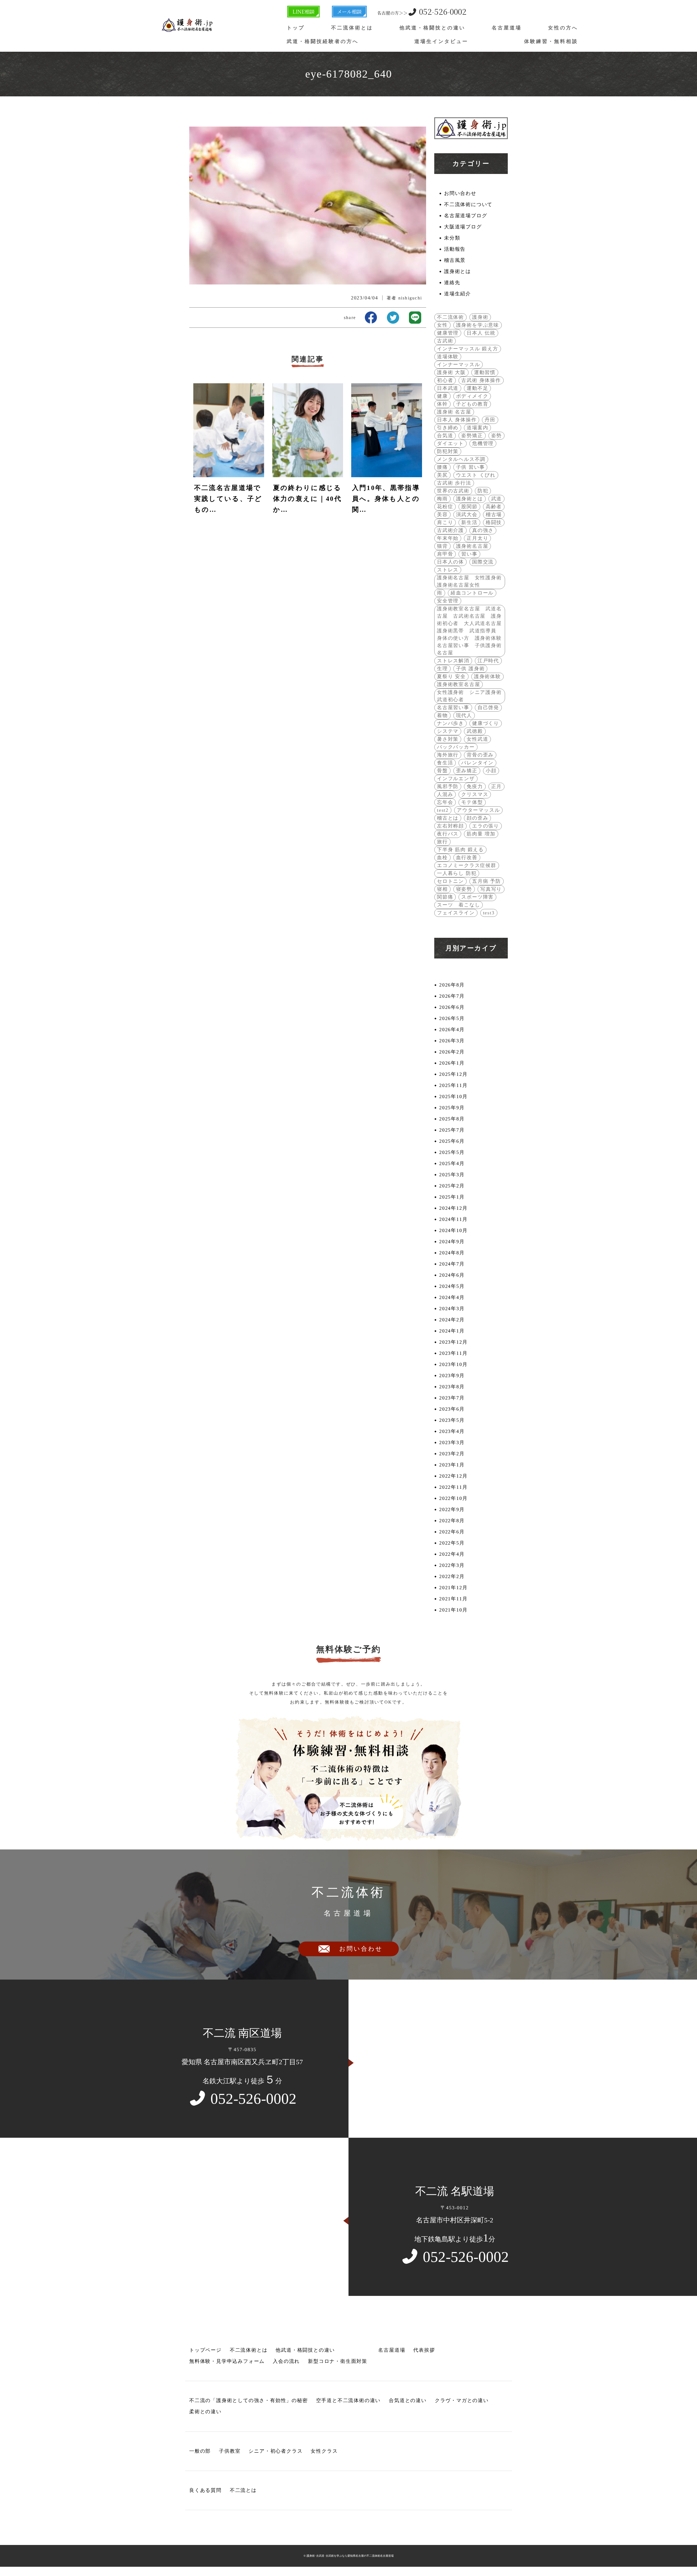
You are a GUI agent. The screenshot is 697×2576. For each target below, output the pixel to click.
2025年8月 (452, 1119)
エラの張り (486, 826)
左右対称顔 (450, 826)
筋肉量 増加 (481, 834)
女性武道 (477, 739)
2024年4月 (452, 1297)
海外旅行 (448, 755)
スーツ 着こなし (458, 905)
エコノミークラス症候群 (467, 865)
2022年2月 (452, 1576)
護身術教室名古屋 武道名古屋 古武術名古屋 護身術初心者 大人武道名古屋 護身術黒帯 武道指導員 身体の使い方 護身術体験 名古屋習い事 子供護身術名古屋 (470, 631)
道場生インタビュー (441, 41)
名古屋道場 (507, 28)
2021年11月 (453, 1599)
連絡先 (452, 283)
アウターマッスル (478, 810)
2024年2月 (452, 1320)
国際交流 (483, 562)
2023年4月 (452, 1431)
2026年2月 (452, 1052)
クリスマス (475, 794)
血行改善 (467, 857)
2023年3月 (452, 1442)
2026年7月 (452, 996)
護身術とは (458, 271)
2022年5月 (452, 1543)
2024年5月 (452, 1286)
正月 (497, 786)
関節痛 (445, 897)
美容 (442, 514)
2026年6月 (452, 1007)
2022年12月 (453, 1476)
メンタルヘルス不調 (461, 459)
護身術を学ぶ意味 (478, 325)
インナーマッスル (458, 365)
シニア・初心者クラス (276, 2451)
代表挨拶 (424, 2350)
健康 (442, 396)
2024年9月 (452, 1242)
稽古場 (494, 514)
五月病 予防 (487, 881)
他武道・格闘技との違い (432, 28)
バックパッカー (456, 747)
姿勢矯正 (472, 436)
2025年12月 (453, 1074)
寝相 (442, 889)
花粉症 (445, 507)
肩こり (445, 522)
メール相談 (349, 11)
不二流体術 (450, 317)
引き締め (448, 428)
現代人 (464, 715)
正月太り (477, 538)
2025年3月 (452, 1175)
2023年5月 (452, 1420)
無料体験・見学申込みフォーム (227, 2361)
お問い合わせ (460, 193)
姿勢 (497, 436)
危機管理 (483, 443)
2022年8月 (452, 1521)
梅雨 (442, 499)
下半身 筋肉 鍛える (460, 850)
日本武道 (448, 388)
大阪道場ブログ (463, 227)
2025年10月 (453, 1096)
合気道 (445, 436)
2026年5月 (452, 1018)
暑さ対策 (448, 739)
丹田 (490, 420)
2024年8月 (452, 1253)
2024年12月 (453, 1208)
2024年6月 (452, 1275)
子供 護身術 (470, 669)
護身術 (480, 317)
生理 (442, 669)
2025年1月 (452, 1197)
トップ (296, 28)
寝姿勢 (464, 889)
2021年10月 (453, 1610)
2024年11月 (453, 1219)
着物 (442, 715)
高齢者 (494, 507)
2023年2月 (452, 1454)
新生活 (469, 522)
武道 (497, 499)
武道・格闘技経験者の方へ (323, 41)
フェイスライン (456, 913)
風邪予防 (448, 786)
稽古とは (448, 818)
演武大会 (467, 514)
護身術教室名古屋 (458, 684)
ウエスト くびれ (476, 475)
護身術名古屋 (472, 546)
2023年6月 (452, 1409)
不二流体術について (468, 204)
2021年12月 (453, 1588)
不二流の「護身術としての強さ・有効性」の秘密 (249, 2400)
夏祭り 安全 (451, 676)
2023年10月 (453, 1364)
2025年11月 (453, 1085)
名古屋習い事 (453, 707)
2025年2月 (452, 1186)
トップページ (205, 2350)
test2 (443, 810)
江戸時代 (488, 661)
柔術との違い (205, 2412)
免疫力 (475, 786)
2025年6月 (452, 1141)
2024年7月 (452, 1264)
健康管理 (448, 333)
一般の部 (200, 2451)
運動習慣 (485, 372)
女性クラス (324, 2451)
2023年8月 (452, 1387)
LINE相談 (303, 11)
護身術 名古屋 (454, 412)
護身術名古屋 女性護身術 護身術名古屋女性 (470, 581)
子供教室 (230, 2451)
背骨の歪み (480, 755)
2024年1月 (452, 1331)
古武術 (445, 341)
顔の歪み (477, 818)
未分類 (452, 238)
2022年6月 (452, 1532)
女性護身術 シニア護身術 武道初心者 (470, 696)
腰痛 (442, 467)
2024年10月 (453, 1230)
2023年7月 (452, 1398)
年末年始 (448, 538)
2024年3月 (452, 1309)
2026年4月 (452, 1030)
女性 (442, 325)
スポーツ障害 (477, 897)
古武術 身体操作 (481, 380)
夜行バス (448, 834)
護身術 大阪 (451, 372)
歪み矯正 (467, 771)
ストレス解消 (453, 661)
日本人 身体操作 (457, 420)
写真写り (491, 889)
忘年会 (445, 802)
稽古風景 (455, 260)
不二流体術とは (352, 28)
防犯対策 (448, 451)
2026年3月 (452, 1041)
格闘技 (494, 522)
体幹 (442, 404)
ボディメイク (472, 396)
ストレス (448, 570)
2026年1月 (452, 1063)
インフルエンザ (456, 779)
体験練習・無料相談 (551, 41)
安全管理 (448, 601)
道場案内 (477, 428)
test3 (489, 913)
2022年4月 (452, 1554)
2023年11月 (453, 1353)
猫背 (442, 546)
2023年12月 (453, 1342)
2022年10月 (453, 1498)
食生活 (445, 763)
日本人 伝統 (481, 333)
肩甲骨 (445, 554)
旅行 (442, 842)
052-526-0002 (422, 11)
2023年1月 (452, 1465)
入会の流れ (286, 2361)
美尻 (442, 475)
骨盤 (442, 771)
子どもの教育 (472, 404)
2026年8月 (452, 985)
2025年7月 (452, 1130)
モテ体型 (472, 802)
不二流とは (243, 2490)
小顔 (491, 771)
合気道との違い (408, 2400)
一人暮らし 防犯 (457, 873)
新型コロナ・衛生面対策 (338, 2361)
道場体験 (448, 357)
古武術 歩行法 (454, 483)
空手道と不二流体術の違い (348, 2400)
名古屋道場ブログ (466, 216)
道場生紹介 (458, 294)
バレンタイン (477, 763)
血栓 (442, 857)
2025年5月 (452, 1152)
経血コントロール (472, 593)
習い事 (469, 554)
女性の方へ (563, 28)
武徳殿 (475, 731)
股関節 (469, 507)
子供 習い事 (470, 467)
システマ (448, 731)
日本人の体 (450, 562)
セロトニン (450, 881)
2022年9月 (452, 1509)
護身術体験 (487, 676)
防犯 (483, 491)
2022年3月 (452, 1565)
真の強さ (483, 530)
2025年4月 (452, 1163)
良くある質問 (205, 2490)
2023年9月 (452, 1376)
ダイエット (450, 443)
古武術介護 (450, 530)
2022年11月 (453, 1487)
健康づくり (486, 723)
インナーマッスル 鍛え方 (468, 349)
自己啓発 (488, 707)
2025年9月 (452, 1108)
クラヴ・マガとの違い (462, 2400)
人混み (445, 794)
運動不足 (477, 388)
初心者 (445, 380)
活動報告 (455, 249)
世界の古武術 (453, 491)
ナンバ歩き (450, 723)
